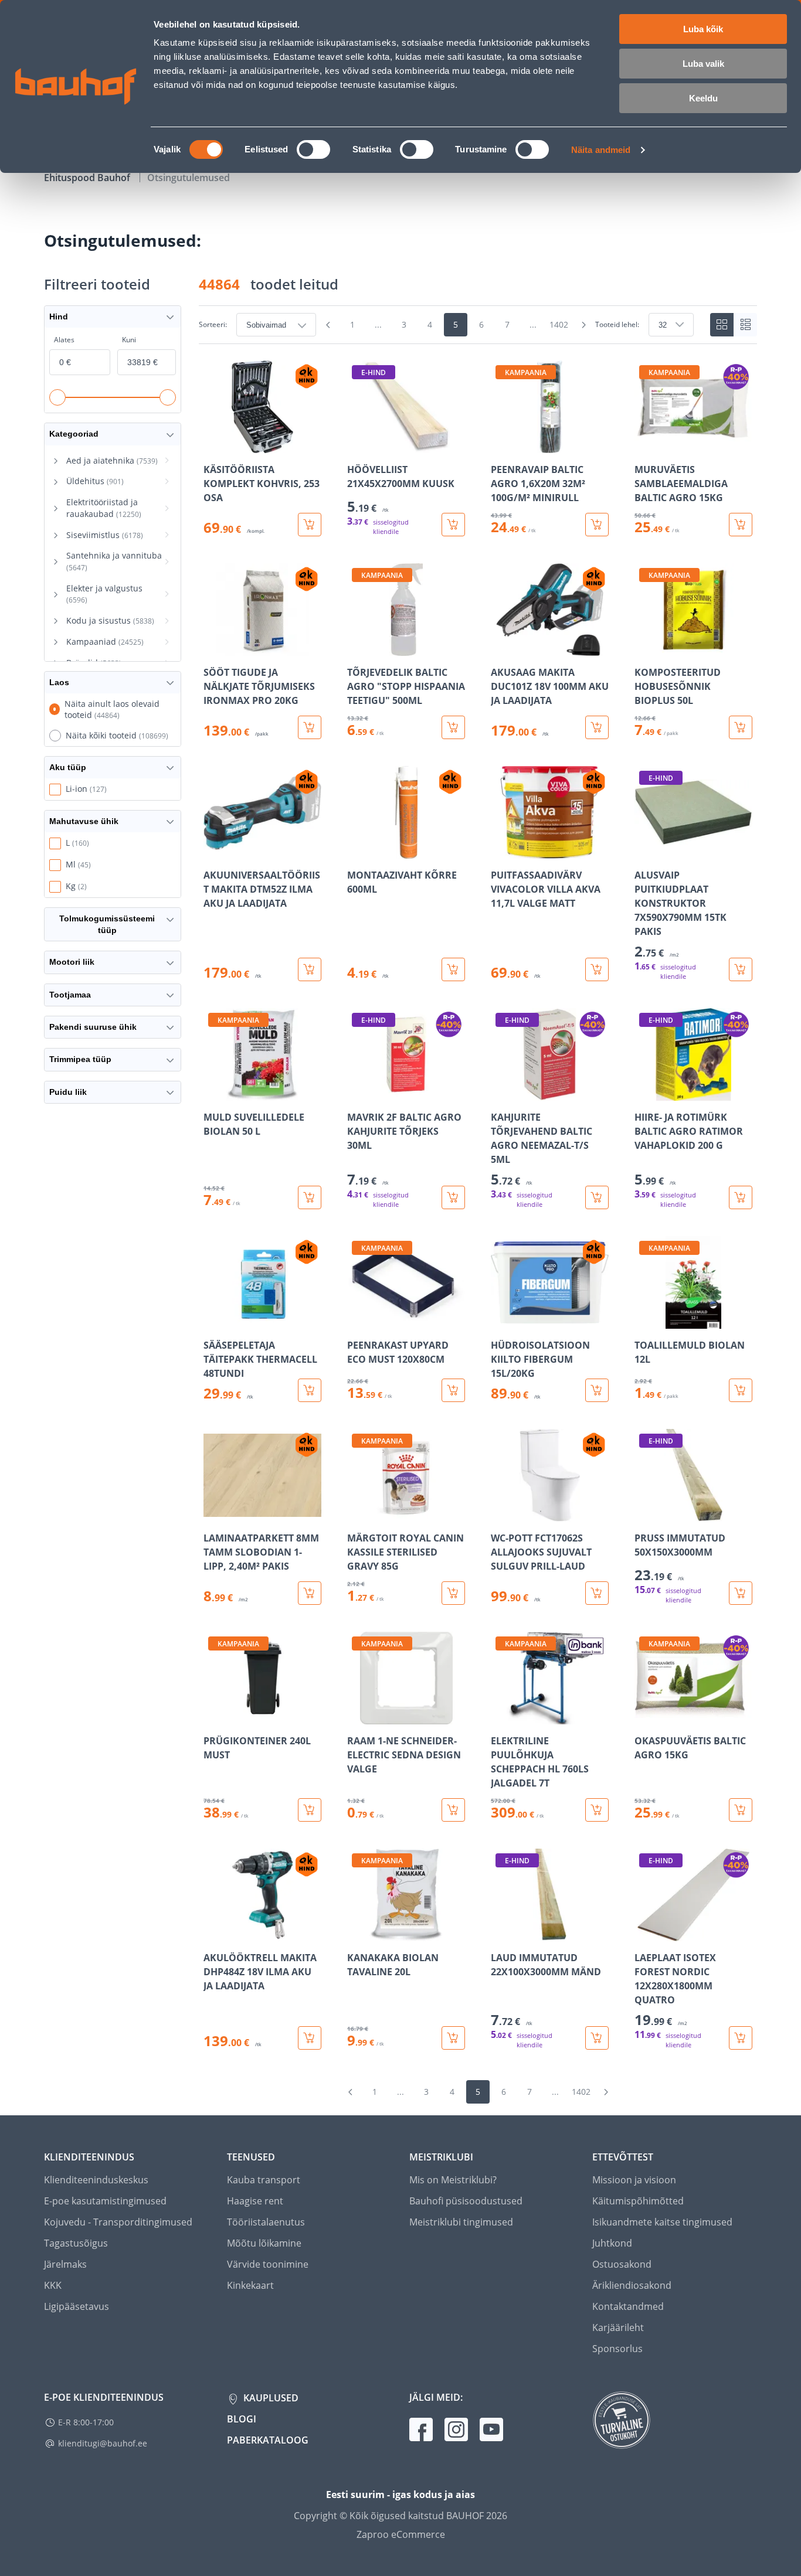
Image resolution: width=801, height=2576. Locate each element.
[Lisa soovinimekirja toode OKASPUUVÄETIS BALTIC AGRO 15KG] (644, 1716)
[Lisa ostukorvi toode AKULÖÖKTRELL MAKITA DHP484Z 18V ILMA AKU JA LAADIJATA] (310, 2038)
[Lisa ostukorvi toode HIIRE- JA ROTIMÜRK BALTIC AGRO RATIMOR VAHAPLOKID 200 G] (741, 1197)
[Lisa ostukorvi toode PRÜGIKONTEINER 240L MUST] (310, 1810)
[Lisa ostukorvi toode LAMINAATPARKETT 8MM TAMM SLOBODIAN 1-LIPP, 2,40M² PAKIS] (310, 1593)
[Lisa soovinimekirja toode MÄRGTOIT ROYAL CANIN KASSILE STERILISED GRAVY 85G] (357, 1513)
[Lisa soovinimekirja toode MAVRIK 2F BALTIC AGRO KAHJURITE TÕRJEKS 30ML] (357, 1093)
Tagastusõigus (76, 2243)
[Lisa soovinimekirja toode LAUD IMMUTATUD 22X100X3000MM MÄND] (501, 1933)
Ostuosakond (622, 2264)
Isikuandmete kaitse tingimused (662, 2222)
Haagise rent (255, 2201)
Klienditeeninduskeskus (96, 2180)
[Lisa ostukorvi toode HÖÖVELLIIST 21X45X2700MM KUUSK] (453, 525)
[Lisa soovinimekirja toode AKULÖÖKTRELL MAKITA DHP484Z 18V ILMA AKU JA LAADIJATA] (213, 1933)
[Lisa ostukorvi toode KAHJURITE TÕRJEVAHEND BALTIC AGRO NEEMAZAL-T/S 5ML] (597, 1197)
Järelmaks (65, 2264)
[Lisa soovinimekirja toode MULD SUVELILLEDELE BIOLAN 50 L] (213, 1093)
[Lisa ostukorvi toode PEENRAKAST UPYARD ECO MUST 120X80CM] (453, 1390)
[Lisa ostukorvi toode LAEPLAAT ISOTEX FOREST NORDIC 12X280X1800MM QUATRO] (741, 2038)
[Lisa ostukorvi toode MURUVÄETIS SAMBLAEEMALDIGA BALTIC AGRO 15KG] (741, 525)
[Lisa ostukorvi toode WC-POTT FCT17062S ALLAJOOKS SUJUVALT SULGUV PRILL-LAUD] (597, 1593)
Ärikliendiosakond (632, 2285)
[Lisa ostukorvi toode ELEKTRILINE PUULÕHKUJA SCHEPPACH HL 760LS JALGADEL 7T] (597, 1810)
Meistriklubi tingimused (461, 2222)
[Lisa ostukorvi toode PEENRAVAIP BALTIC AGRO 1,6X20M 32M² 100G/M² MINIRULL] (597, 525)
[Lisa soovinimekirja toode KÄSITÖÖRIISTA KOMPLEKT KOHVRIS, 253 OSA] (213, 445)
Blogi (242, 2419)
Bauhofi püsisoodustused (466, 2201)
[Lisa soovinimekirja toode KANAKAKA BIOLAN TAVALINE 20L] (357, 1933)
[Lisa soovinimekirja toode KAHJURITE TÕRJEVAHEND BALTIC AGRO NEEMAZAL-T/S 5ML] (501, 1093)
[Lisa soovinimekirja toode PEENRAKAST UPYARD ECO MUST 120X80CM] (357, 1321)
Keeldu (703, 98)
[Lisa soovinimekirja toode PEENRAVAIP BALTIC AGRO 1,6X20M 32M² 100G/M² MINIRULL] (501, 445)
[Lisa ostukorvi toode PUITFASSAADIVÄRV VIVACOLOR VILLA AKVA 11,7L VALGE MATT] (597, 969)
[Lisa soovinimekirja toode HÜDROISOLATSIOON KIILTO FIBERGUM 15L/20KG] (501, 1321)
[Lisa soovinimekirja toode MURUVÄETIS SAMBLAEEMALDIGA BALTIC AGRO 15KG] (644, 445)
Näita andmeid (601, 150)
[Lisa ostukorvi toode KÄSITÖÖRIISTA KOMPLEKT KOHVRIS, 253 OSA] (310, 525)
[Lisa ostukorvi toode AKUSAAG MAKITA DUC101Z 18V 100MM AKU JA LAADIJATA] (597, 727)
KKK (53, 2285)
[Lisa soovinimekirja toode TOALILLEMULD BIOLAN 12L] (644, 1321)
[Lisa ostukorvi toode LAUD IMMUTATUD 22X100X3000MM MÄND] (597, 2038)
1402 (559, 324)
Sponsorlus (617, 2349)
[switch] (313, 149)
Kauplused (270, 2398)
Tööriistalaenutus (266, 2222)
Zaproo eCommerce (401, 2534)
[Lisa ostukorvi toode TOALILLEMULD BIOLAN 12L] (741, 1390)
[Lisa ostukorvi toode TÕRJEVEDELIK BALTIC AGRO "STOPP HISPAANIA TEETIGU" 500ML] (453, 727)
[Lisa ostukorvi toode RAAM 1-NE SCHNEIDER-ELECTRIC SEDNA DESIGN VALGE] (453, 1810)
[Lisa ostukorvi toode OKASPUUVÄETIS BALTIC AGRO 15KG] (741, 1810)
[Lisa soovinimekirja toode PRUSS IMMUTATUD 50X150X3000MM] (644, 1513)
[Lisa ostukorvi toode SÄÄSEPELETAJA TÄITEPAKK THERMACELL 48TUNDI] (310, 1390)
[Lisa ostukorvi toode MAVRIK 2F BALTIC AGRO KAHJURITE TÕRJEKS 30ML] (453, 1197)
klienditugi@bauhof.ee (103, 2443)
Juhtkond (612, 2243)
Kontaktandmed (628, 2306)
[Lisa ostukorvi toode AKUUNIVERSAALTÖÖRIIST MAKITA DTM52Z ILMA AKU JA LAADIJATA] (310, 969)
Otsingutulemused (189, 178)
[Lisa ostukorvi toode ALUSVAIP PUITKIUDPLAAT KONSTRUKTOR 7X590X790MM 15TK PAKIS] (741, 969)
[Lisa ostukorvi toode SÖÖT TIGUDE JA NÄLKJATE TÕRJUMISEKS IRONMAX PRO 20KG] (310, 727)
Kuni (129, 340)
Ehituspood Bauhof (88, 178)
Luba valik (703, 64)
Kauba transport (264, 2180)
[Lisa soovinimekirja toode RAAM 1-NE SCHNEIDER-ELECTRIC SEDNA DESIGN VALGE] (357, 1716)
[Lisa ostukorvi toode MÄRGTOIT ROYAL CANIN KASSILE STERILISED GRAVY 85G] (453, 1593)
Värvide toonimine (268, 2264)
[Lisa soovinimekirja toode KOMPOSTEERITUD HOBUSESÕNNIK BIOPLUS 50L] (644, 648)
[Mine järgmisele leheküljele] (583, 325)
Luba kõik (703, 29)
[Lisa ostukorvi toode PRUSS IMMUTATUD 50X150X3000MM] (741, 1593)
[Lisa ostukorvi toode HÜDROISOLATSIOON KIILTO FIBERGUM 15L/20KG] (597, 1390)
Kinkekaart (250, 2285)
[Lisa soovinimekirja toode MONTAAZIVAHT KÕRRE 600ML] (357, 850)
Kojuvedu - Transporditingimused (118, 2222)
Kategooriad (74, 434)
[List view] (745, 325)
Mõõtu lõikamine (264, 2243)
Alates (64, 340)
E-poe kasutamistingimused (105, 2201)
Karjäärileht (618, 2327)
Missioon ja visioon (634, 2180)
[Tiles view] (722, 325)
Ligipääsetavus (77, 2306)
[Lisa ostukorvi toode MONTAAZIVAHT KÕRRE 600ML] (453, 969)
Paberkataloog (268, 2440)
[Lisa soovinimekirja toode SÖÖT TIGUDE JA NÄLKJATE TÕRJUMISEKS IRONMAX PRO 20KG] (213, 648)
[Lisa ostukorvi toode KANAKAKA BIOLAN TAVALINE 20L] (453, 2038)
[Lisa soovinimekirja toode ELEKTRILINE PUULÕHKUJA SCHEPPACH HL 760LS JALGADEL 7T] (501, 1716)
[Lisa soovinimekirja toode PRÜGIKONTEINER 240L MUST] (213, 1716)
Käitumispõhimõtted (638, 2201)
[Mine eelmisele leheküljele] (328, 325)
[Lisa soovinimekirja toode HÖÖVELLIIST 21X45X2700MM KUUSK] (357, 445)
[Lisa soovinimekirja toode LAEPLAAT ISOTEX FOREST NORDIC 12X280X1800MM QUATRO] (644, 1933)
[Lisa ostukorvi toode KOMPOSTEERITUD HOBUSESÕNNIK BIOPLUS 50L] (741, 727)
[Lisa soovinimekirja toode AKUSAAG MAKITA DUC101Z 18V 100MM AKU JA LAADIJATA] (501, 648)
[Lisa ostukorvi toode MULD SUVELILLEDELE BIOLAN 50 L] (310, 1197)
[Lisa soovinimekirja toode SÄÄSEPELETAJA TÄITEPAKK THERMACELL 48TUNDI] (213, 1321)
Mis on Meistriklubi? (453, 2180)
